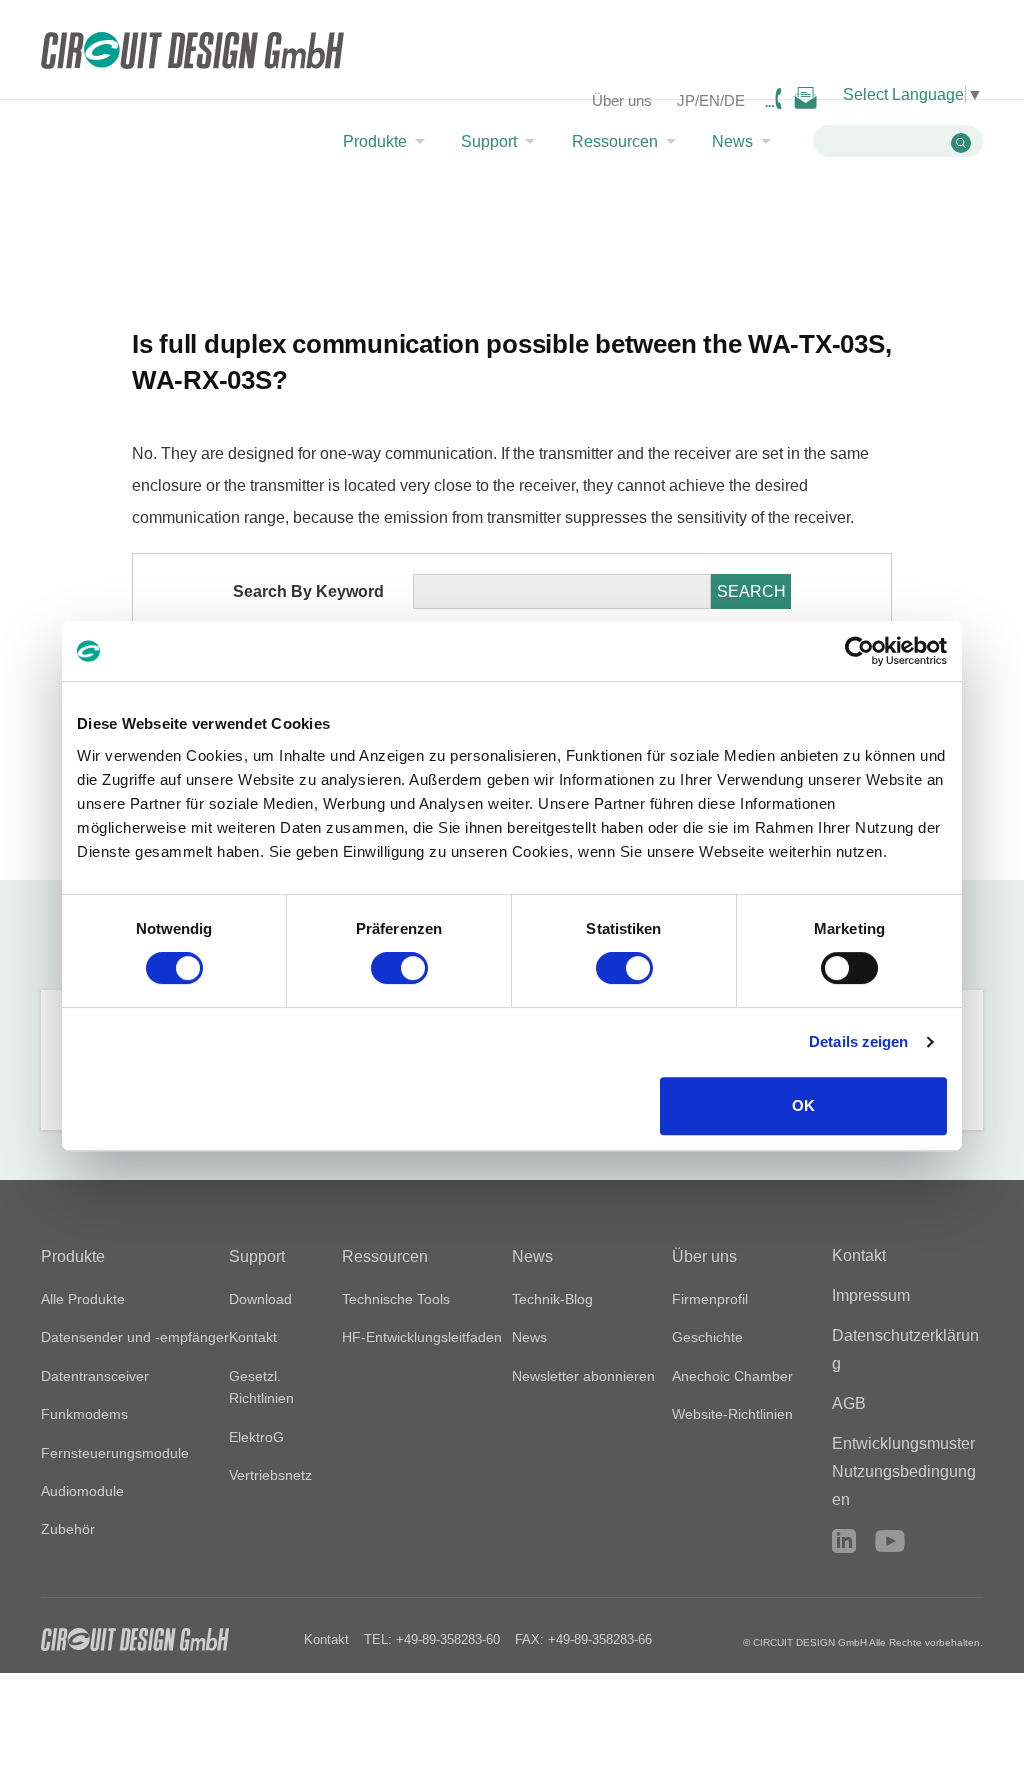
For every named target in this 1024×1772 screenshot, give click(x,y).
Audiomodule (82, 1491)
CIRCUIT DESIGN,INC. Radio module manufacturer (192, 52)
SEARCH (751, 591)
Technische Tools (396, 1299)
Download (260, 1299)
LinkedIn (844, 1541)
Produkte (375, 142)
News (732, 142)
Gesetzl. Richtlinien (261, 1387)
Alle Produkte (83, 1299)
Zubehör (68, 1529)
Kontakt (253, 1337)
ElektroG (256, 1437)
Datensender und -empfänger (135, 1337)
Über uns (622, 100)
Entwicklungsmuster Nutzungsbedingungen (904, 1471)
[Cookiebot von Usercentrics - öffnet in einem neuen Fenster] (859, 651)
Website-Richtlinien (732, 1414)
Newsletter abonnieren (583, 1376)
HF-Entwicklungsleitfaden (422, 1337)
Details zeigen (858, 1041)
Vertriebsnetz (270, 1475)
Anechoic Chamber (732, 1376)
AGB (849, 1403)
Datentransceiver (95, 1376)
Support (489, 142)
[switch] (399, 968)
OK (803, 1105)
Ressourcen (615, 142)
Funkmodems (84, 1414)
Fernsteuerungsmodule (115, 1453)
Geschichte (707, 1337)
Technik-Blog (552, 1299)
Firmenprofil (710, 1299)
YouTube (890, 1541)
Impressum (871, 1295)
